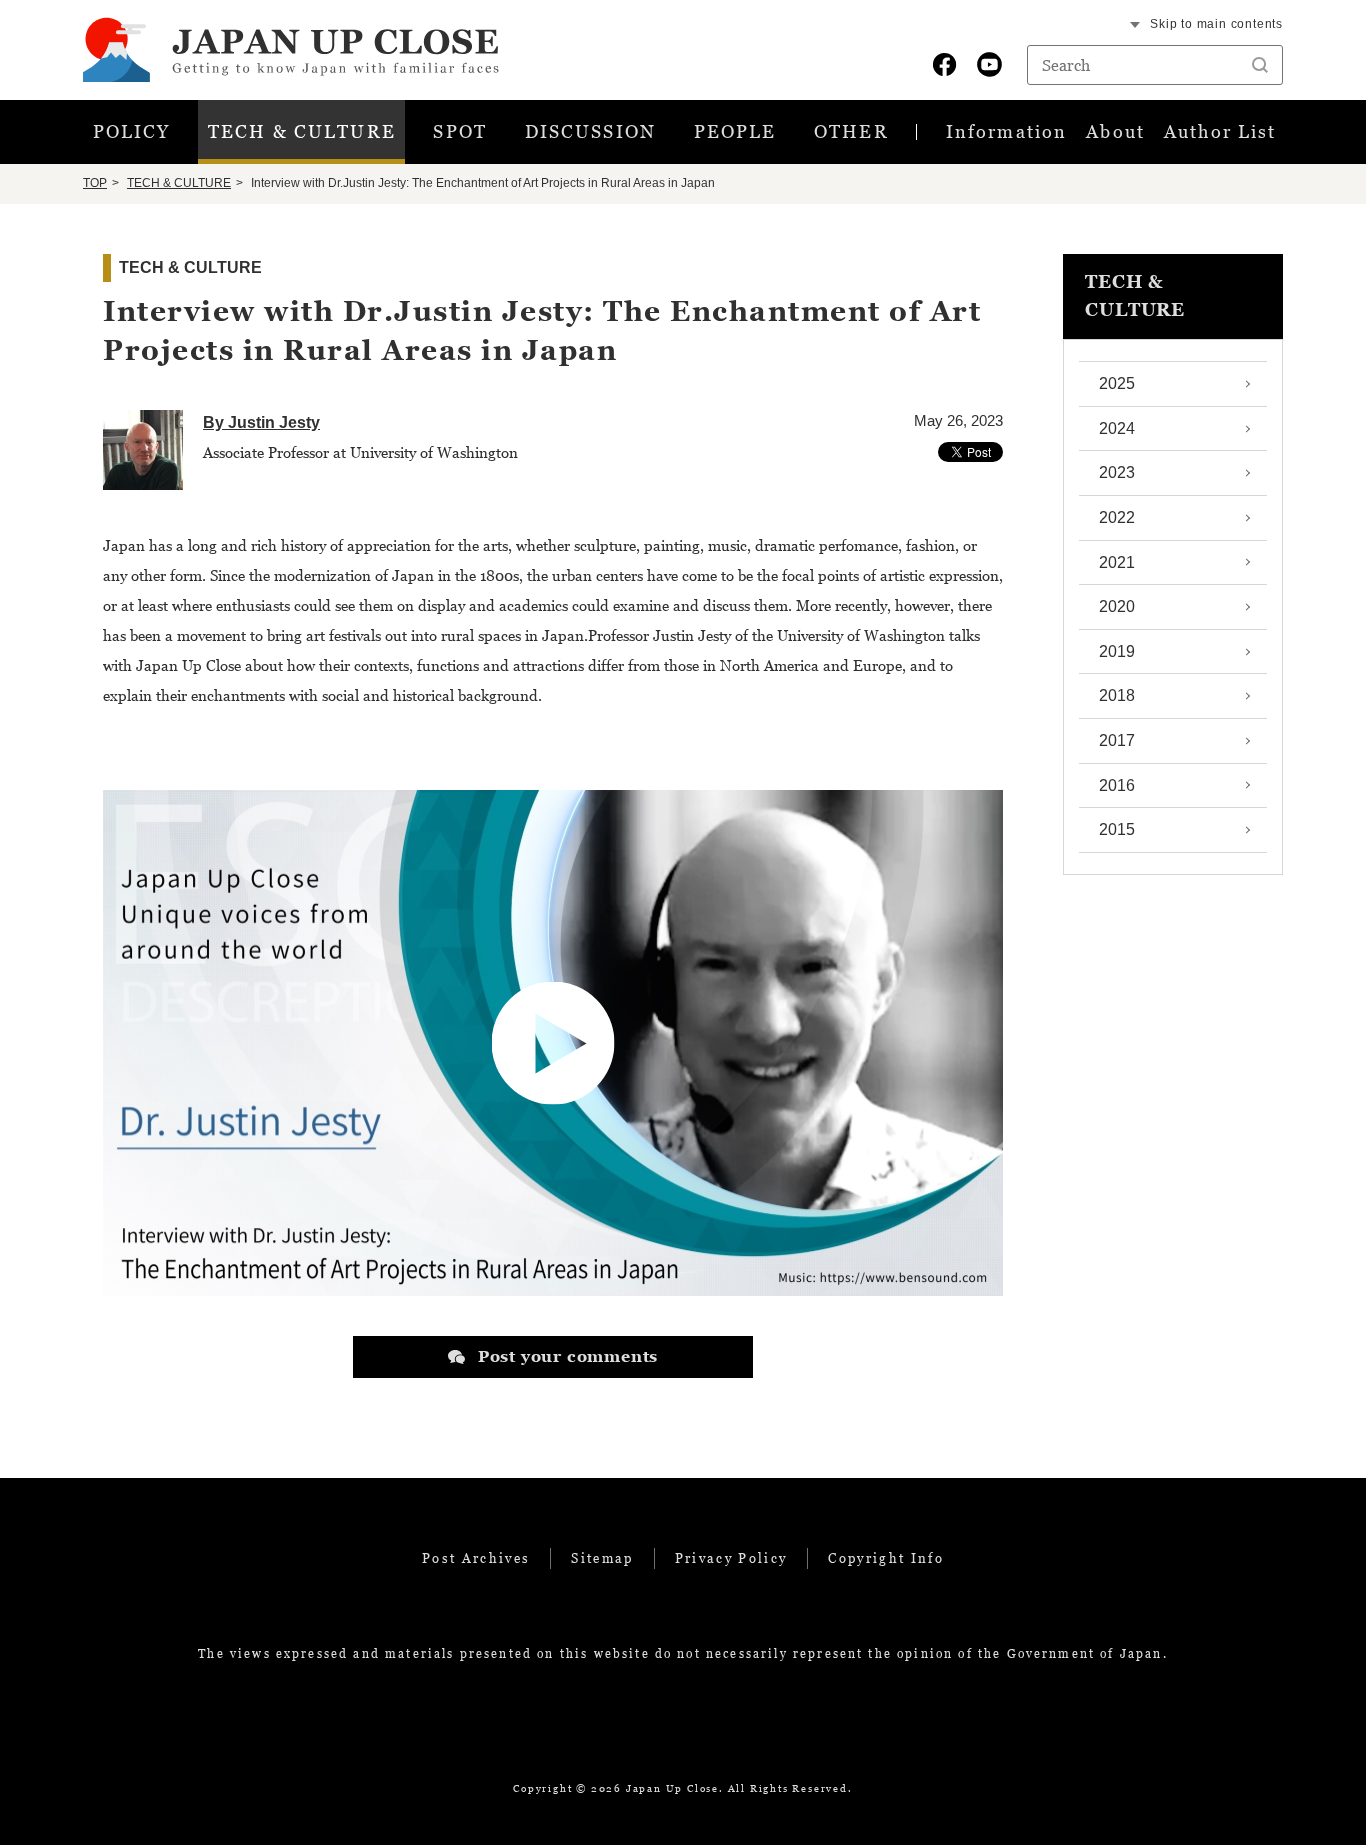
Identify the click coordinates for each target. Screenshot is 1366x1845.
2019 (1117, 651)
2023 (1117, 472)
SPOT (460, 131)
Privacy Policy (731, 1558)
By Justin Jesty (261, 422)
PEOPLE (735, 131)
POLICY (132, 131)
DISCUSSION (590, 131)
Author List (1220, 131)
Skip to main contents (1216, 24)
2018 (1117, 695)
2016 (1117, 785)
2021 (1117, 562)
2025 (1117, 383)
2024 (1117, 428)
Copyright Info (886, 1558)
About (1115, 131)
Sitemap (602, 1558)
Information (1006, 131)
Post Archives (476, 1558)
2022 (1117, 517)
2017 (1117, 740)
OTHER (851, 131)
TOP (95, 183)
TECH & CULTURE (302, 131)
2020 (1117, 606)
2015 (1117, 829)
